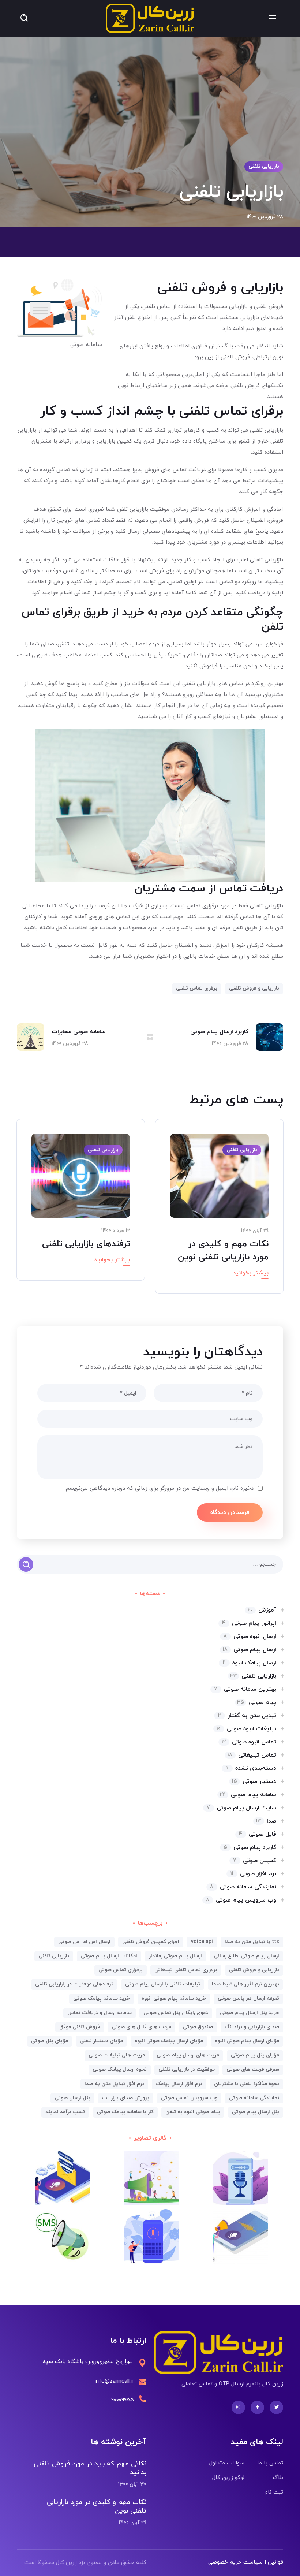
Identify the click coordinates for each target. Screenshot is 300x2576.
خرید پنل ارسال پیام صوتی (250, 2013)
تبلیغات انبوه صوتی (246, 1729)
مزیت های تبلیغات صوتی (117, 2055)
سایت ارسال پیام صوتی (241, 1808)
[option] (219, 1212)
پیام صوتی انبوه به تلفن (193, 2112)
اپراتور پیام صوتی (249, 1623)
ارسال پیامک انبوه (250, 1663)
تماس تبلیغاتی (252, 1755)
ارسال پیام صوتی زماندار (175, 1956)
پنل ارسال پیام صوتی (256, 2112)
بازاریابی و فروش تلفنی (254, 988)
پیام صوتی (257, 1702)
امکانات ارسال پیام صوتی (109, 1956)
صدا (266, 1821)
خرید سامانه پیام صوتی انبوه (174, 1998)
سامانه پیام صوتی (248, 1795)
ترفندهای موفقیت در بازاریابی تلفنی (74, 1984)
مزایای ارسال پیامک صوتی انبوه (169, 2041)
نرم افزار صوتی (253, 1874)
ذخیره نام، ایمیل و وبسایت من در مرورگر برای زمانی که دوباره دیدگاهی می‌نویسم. (159, 1488)
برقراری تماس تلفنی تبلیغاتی (186, 1970)
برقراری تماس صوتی (121, 1970)
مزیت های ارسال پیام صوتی (188, 2055)
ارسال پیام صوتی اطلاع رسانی (246, 1956)
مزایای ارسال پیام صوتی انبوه (247, 2041)
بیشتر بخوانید (251, 1273)
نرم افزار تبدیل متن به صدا (114, 2084)
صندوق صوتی (198, 2027)
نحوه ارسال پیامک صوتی (120, 2069)
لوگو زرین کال (228, 2478)
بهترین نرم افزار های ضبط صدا (245, 1984)
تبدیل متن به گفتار (247, 1716)
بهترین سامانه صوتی (245, 1689)
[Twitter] (276, 2407)
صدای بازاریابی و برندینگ (252, 2027)
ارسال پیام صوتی (250, 1650)
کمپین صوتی (255, 1861)
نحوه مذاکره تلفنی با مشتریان (247, 2084)
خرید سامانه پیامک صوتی (102, 1998)
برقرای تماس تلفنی (197, 988)
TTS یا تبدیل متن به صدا (252, 1942)
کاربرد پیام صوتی (250, 1847)
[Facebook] (257, 2407)
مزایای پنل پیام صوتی (255, 2055)
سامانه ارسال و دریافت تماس (100, 2013)
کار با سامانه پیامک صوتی (125, 2112)
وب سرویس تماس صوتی (189, 2098)
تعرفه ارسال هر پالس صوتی (248, 1998)
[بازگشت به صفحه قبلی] (150, 1037)
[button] (24, 18)
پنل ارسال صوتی (72, 2098)
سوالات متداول (227, 2463)
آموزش (262, 1610)
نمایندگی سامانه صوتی (243, 1887)
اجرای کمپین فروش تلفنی (151, 1942)
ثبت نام (274, 2492)
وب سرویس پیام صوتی (241, 1900)
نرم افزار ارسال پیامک (179, 2084)
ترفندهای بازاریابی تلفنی (86, 1244)
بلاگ (278, 2478)
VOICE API (202, 1942)
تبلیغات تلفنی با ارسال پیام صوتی (163, 1984)
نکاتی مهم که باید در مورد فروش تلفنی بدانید (90, 2468)
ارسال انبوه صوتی (250, 1637)
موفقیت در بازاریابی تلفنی (187, 2069)
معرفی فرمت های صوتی (253, 2069)
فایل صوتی (258, 1834)
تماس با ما (270, 2463)
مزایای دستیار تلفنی (101, 2041)
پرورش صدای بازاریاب (126, 2098)
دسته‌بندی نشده (251, 1768)
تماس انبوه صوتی (249, 1742)
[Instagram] (238, 2407)
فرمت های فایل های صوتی (141, 2027)
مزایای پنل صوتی (50, 2041)
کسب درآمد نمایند (65, 2112)
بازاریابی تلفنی (264, 166)
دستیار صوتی (254, 1782)
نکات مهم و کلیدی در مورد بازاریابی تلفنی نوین (97, 2507)
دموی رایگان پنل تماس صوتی (176, 2013)
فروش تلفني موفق (80, 2027)
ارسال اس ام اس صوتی (84, 1942)
